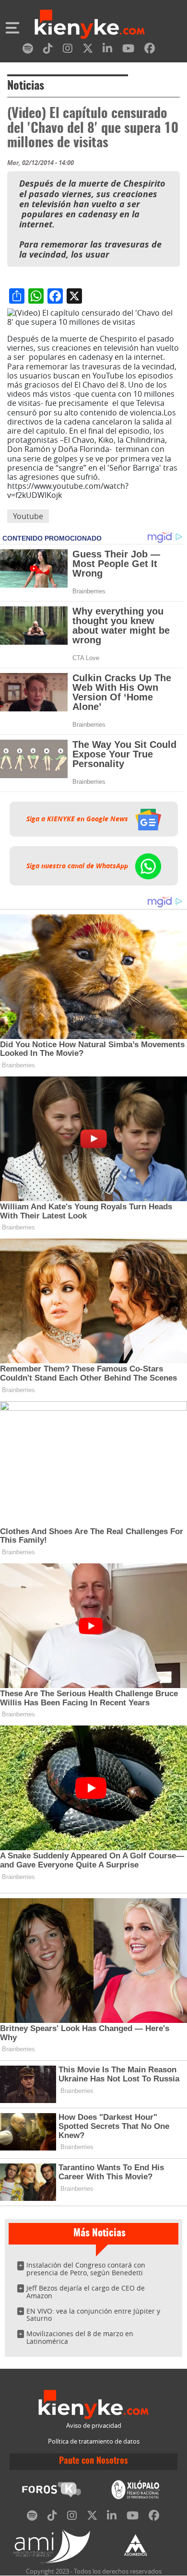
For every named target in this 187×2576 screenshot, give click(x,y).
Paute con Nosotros (93, 2461)
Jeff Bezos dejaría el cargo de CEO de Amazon (86, 2292)
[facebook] (150, 50)
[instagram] (68, 50)
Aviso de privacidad (94, 2426)
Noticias (26, 86)
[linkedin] (107, 50)
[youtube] (128, 50)
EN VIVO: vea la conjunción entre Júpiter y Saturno (93, 2315)
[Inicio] (90, 25)
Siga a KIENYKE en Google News (78, 819)
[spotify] (28, 50)
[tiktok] (48, 50)
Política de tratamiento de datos (94, 2441)
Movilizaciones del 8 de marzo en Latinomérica (80, 2337)
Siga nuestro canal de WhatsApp (78, 866)
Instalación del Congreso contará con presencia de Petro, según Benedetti (86, 2269)
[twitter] (88, 50)
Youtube (28, 516)
